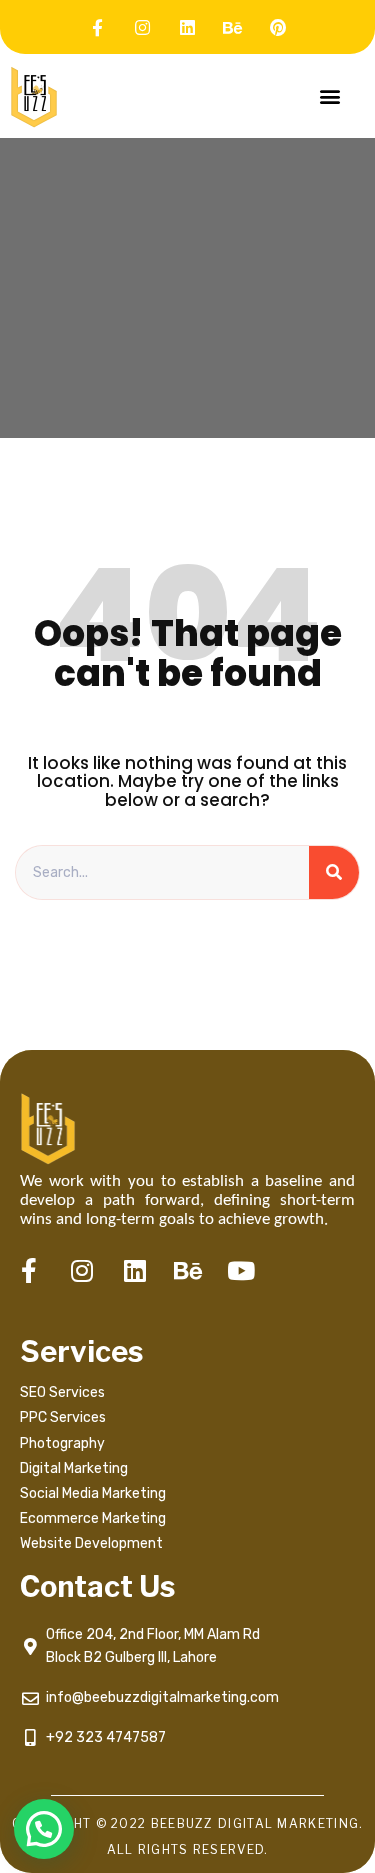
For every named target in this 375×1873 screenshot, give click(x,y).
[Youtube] (241, 1271)
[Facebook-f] (98, 27)
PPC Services (63, 1417)
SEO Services (62, 1392)
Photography (62, 1443)
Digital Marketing (74, 1468)
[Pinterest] (278, 27)
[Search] (334, 873)
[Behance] (233, 27)
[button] (329, 96)
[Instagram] (143, 27)
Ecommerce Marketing (93, 1518)
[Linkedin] (188, 27)
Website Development (91, 1543)
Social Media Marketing (94, 1493)
